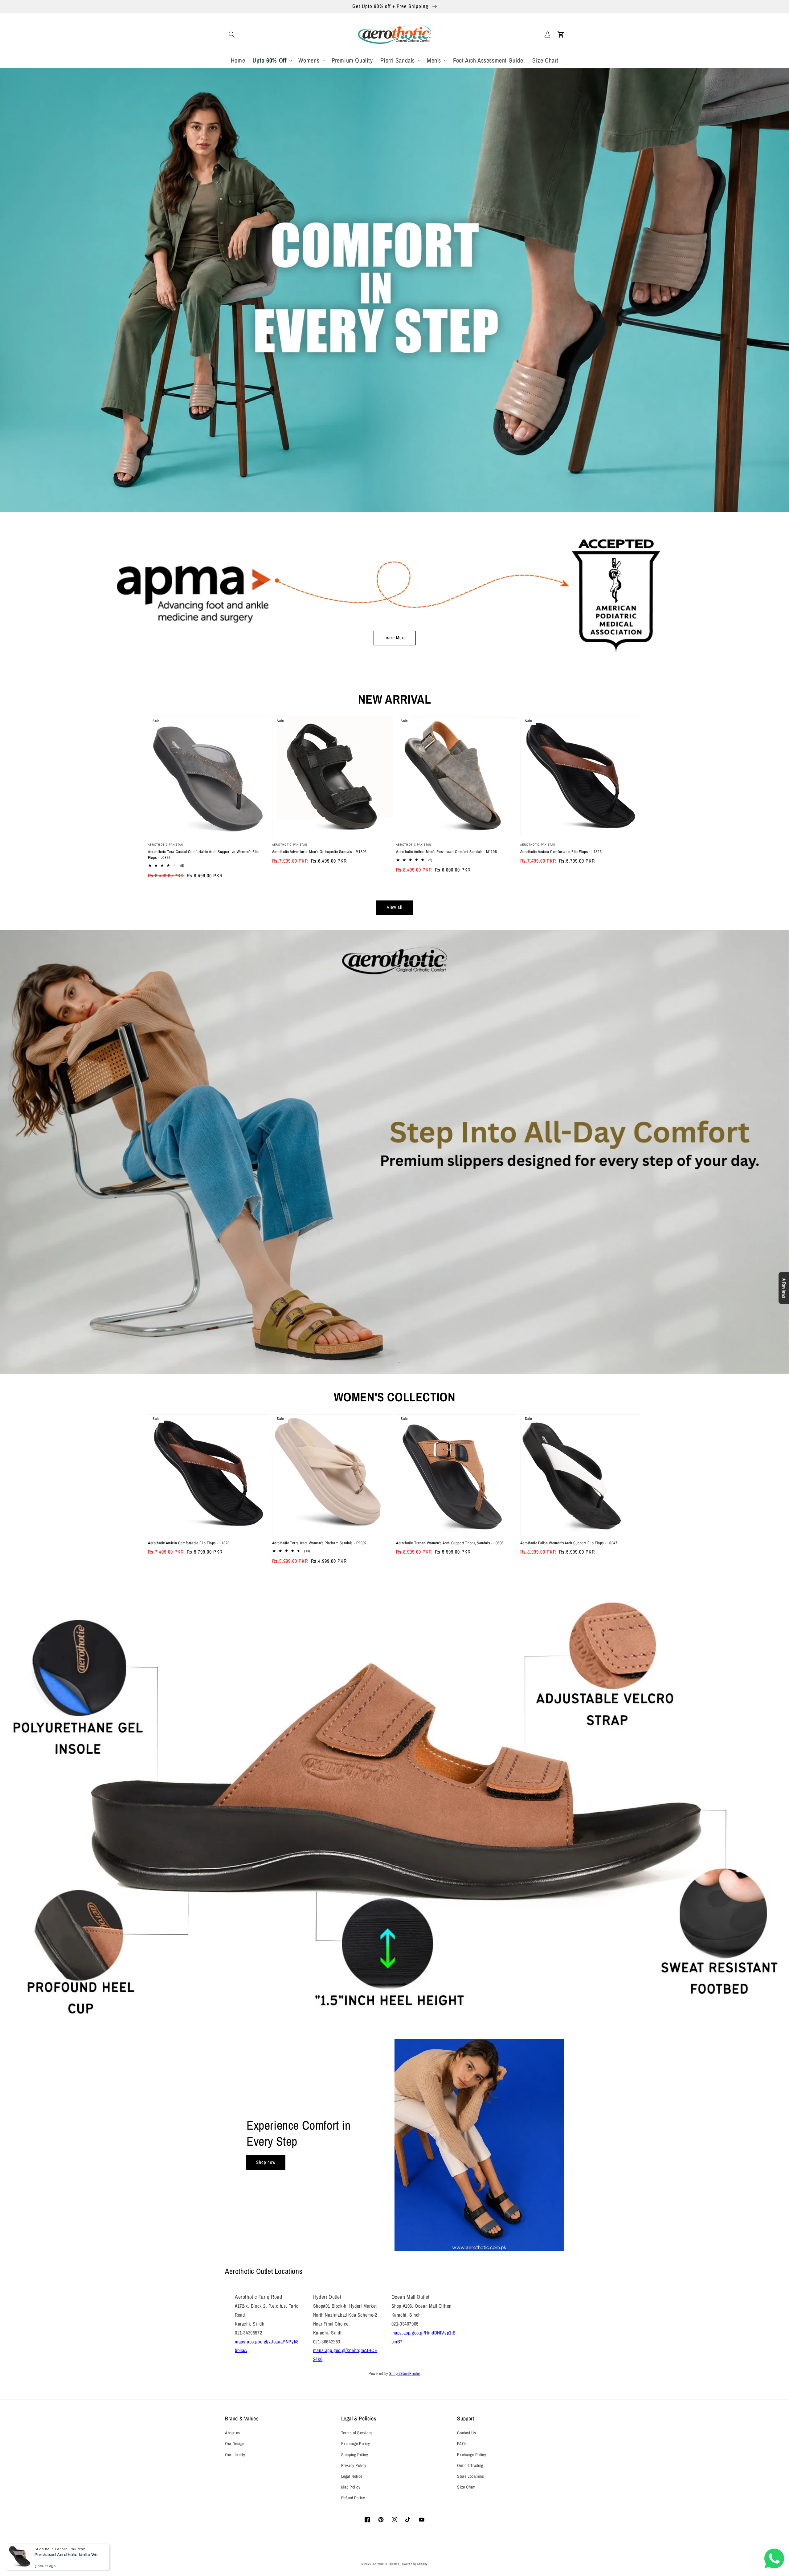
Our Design (235, 2444)
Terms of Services (357, 2433)
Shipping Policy (355, 2455)
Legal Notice (352, 2476)
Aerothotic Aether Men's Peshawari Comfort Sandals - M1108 (446, 852)
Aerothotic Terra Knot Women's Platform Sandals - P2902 (319, 1543)
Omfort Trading (470, 2465)
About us (233, 2433)
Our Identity (235, 2455)
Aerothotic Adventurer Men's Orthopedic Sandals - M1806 (319, 852)
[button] (232, 35)
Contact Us (466, 2433)
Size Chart (466, 2487)
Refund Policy (353, 2498)
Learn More (395, 638)
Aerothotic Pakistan (386, 2564)
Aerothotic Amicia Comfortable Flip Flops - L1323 (561, 852)
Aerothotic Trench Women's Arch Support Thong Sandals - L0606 (450, 1543)
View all (395, 907)
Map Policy (351, 2487)
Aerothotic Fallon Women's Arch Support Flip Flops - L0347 (569, 1543)
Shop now (266, 2162)
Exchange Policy (356, 2444)
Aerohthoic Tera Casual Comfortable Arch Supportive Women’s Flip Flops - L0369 (203, 854)
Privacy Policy (354, 2465)
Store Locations (470, 2476)
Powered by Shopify (414, 2564)
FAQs (462, 2444)
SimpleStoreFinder (405, 2373)
